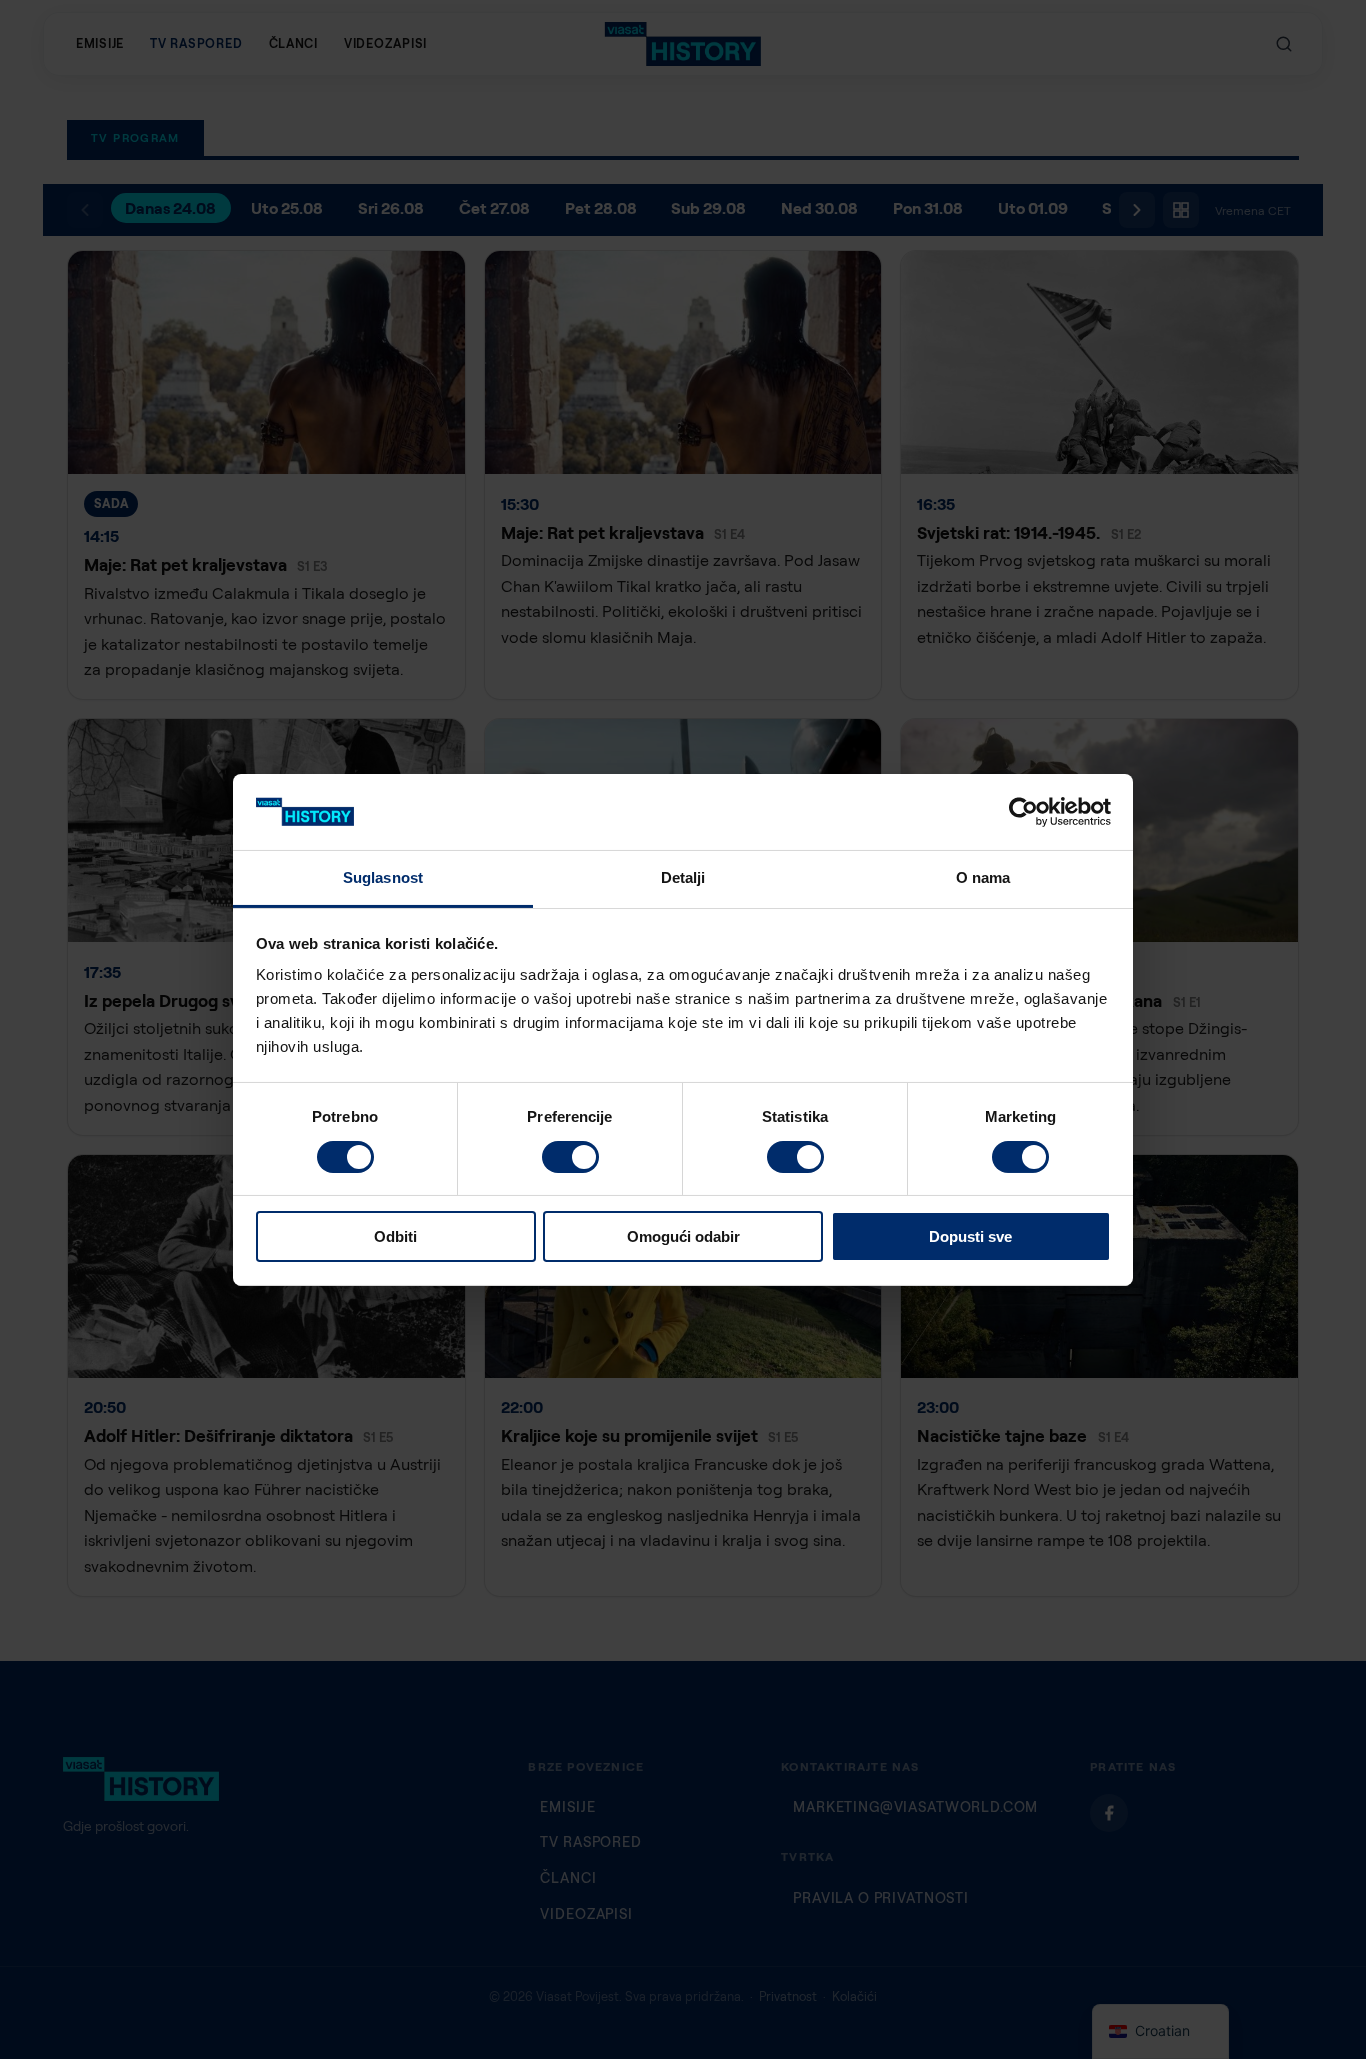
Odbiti (395, 1236)
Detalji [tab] (683, 877)
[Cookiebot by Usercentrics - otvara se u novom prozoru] (1023, 812)
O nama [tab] (983, 877)
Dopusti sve (970, 1236)
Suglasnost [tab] (383, 877)
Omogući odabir (683, 1236)
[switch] (570, 1157)
